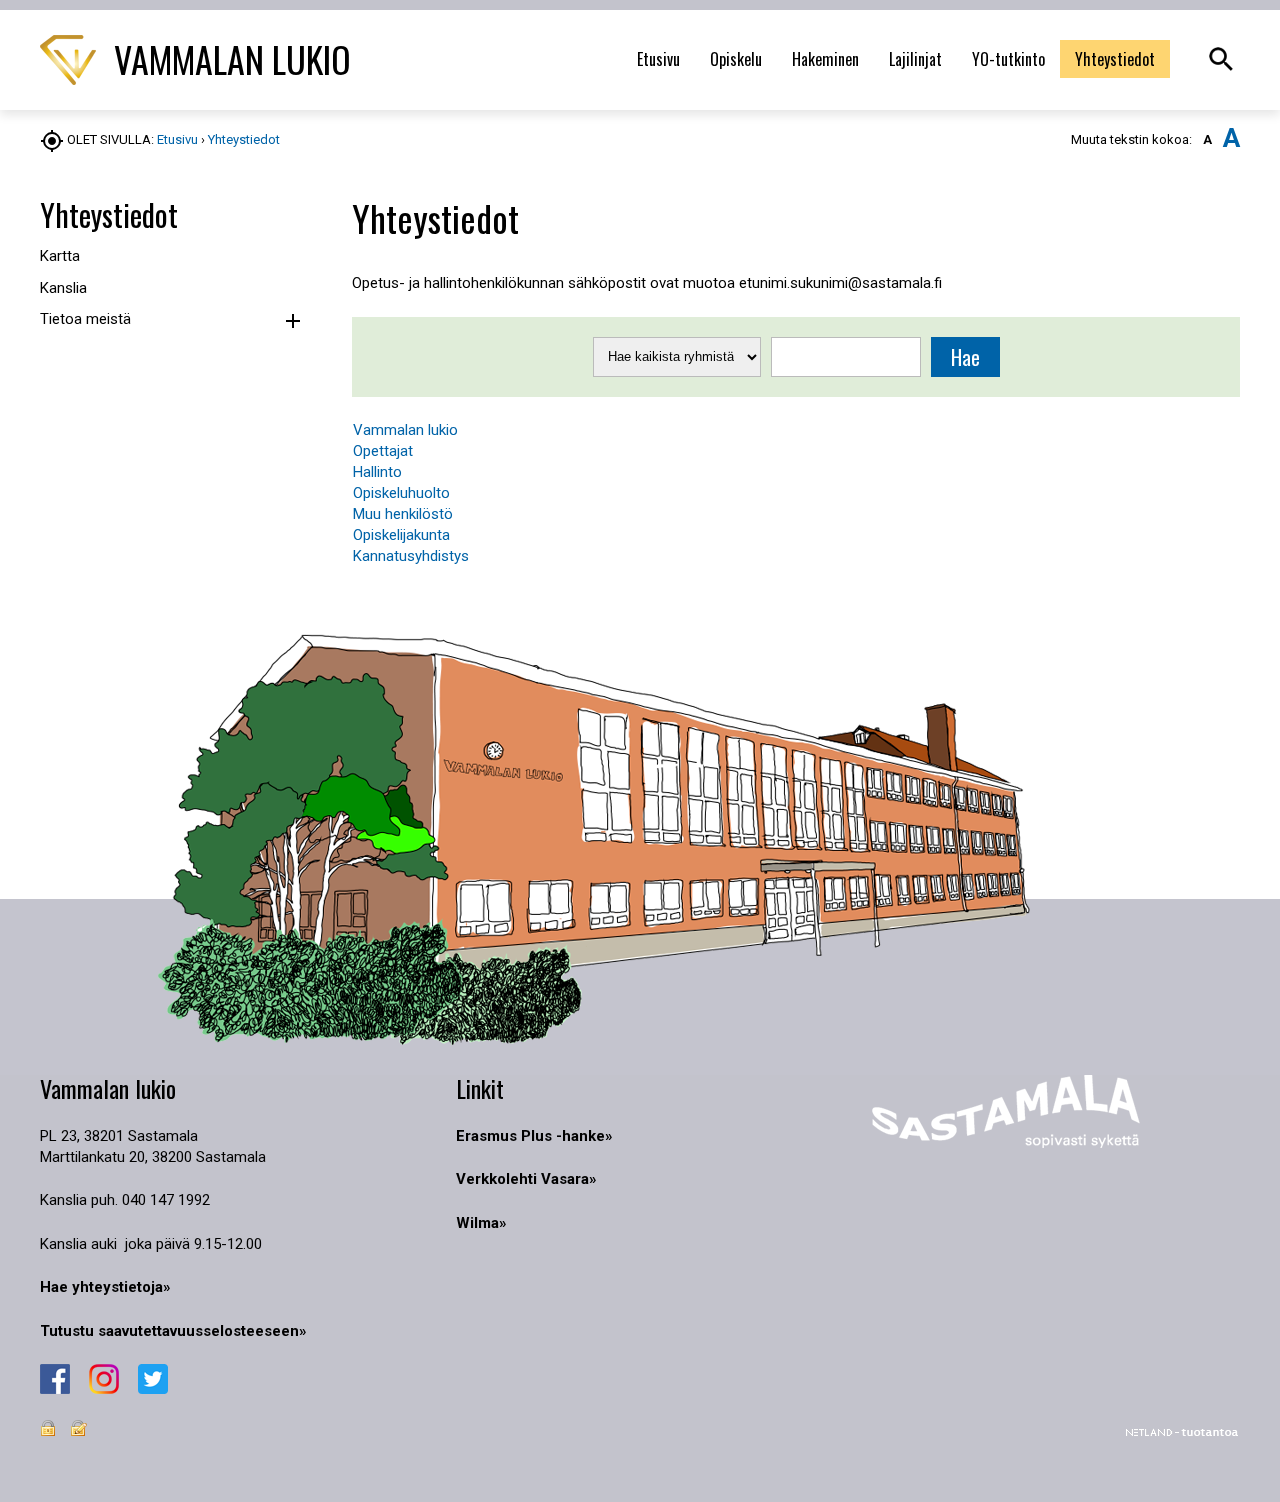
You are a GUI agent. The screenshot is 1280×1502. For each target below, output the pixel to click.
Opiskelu (736, 59)
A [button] (1207, 139)
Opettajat (383, 451)
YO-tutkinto (1008, 59)
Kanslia (63, 288)
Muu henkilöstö (403, 514)
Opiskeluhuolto (401, 493)
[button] (292, 321)
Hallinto (377, 472)
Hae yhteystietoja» (105, 1287)
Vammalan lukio (405, 430)
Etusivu (658, 59)
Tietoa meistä (85, 319)
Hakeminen (825, 59)
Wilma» (481, 1223)
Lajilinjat (915, 59)
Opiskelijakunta (401, 535)
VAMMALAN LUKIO (228, 58)
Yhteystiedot (1115, 59)
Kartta (60, 256)
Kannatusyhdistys (411, 556)
